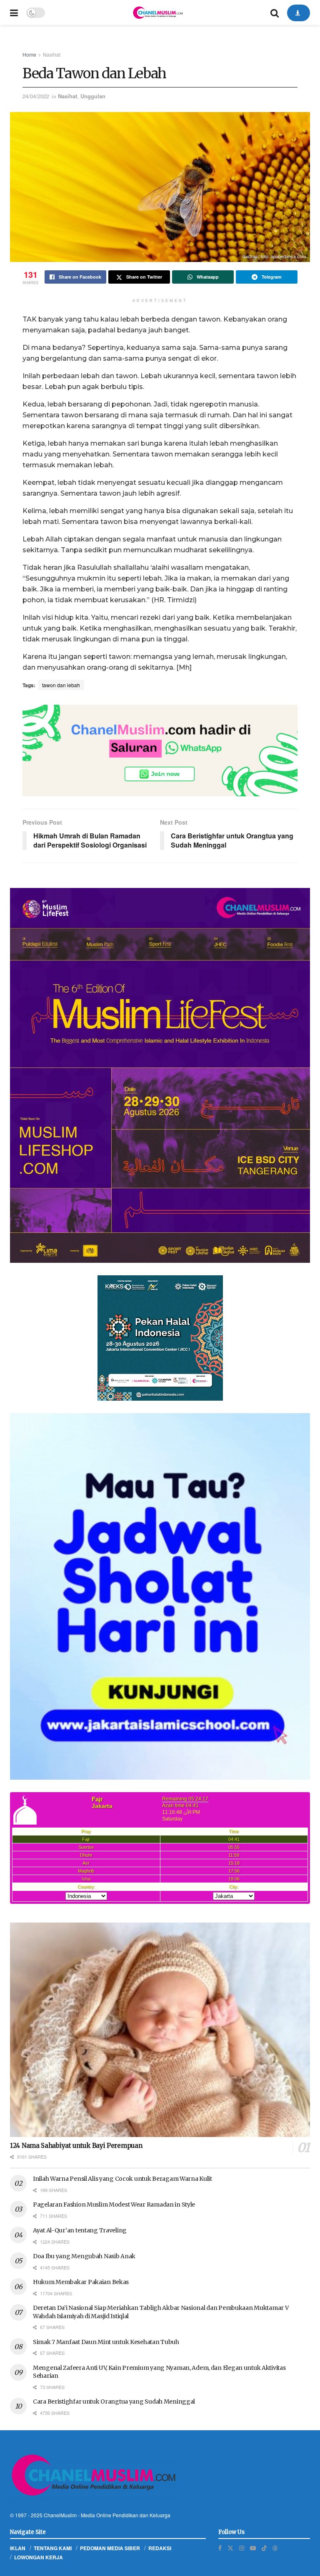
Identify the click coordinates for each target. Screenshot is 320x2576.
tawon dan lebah (61, 685)
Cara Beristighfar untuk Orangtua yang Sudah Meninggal (114, 2401)
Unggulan (93, 96)
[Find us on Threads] (275, 2548)
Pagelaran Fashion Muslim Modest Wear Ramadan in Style (114, 2204)
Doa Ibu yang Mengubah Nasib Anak (84, 2256)
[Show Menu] (14, 12)
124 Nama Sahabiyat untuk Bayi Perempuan (76, 2146)
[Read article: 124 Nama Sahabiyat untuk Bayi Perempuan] (160, 2030)
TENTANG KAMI (53, 2548)
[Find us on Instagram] (242, 2548)
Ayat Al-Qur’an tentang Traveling (80, 2230)
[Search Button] (275, 12)
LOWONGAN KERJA (39, 2557)
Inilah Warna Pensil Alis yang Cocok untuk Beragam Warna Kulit (122, 2179)
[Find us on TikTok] (264, 2548)
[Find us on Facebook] (220, 2548)
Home (29, 54)
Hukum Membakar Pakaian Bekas (81, 2282)
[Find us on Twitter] (230, 2548)
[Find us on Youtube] (253, 2548)
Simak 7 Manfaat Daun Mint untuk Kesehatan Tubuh (106, 2342)
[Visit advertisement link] (160, 751)
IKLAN (18, 2548)
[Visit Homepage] (157, 12)
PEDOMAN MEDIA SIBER (110, 2548)
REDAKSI (160, 2548)
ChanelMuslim (60, 2515)
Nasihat (52, 54)
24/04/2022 (36, 96)
